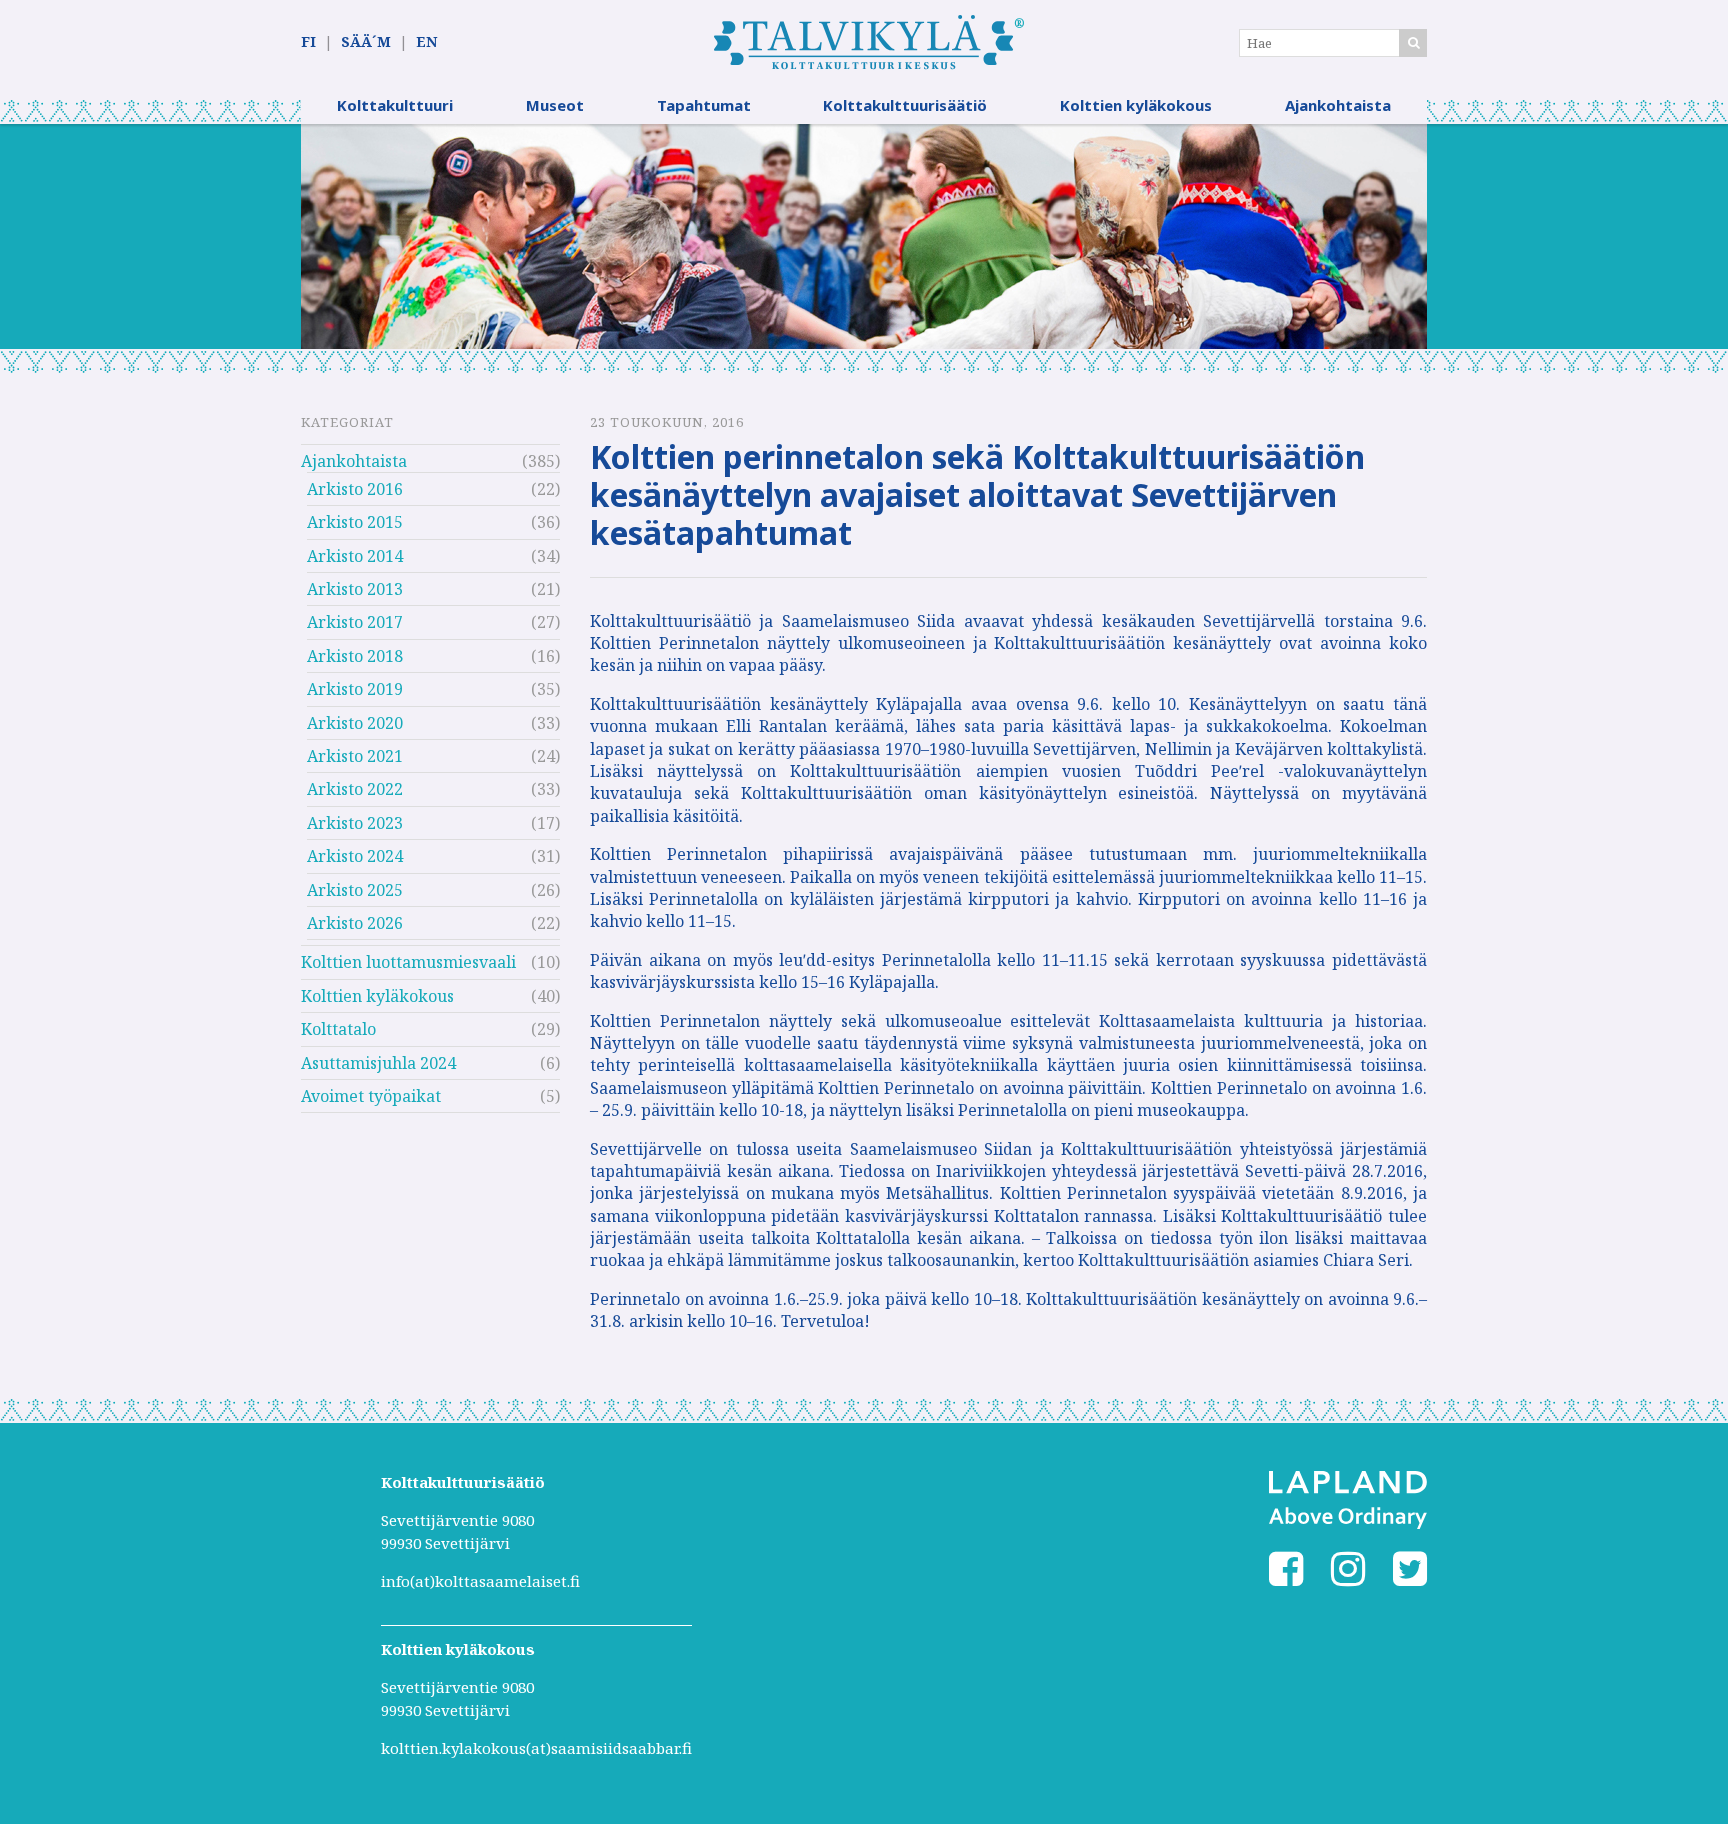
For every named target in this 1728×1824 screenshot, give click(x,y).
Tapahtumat (704, 105)
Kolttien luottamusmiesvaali (408, 962)
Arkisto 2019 (355, 689)
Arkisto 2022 (355, 789)
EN (426, 41)
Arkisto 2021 (355, 756)
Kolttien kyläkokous (1136, 105)
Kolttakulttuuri (395, 105)
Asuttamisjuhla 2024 (378, 1063)
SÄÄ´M (366, 41)
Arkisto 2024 (355, 856)
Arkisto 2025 (355, 890)
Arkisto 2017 (355, 622)
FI (308, 41)
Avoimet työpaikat (371, 1096)
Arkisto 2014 (355, 556)
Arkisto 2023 (355, 823)
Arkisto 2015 (355, 522)
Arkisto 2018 (355, 656)
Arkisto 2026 (355, 923)
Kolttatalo (338, 1029)
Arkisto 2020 (355, 723)
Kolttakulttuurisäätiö (905, 105)
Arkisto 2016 (355, 489)
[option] (864, 236)
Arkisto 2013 (355, 589)
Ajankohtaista (1338, 105)
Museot (555, 105)
